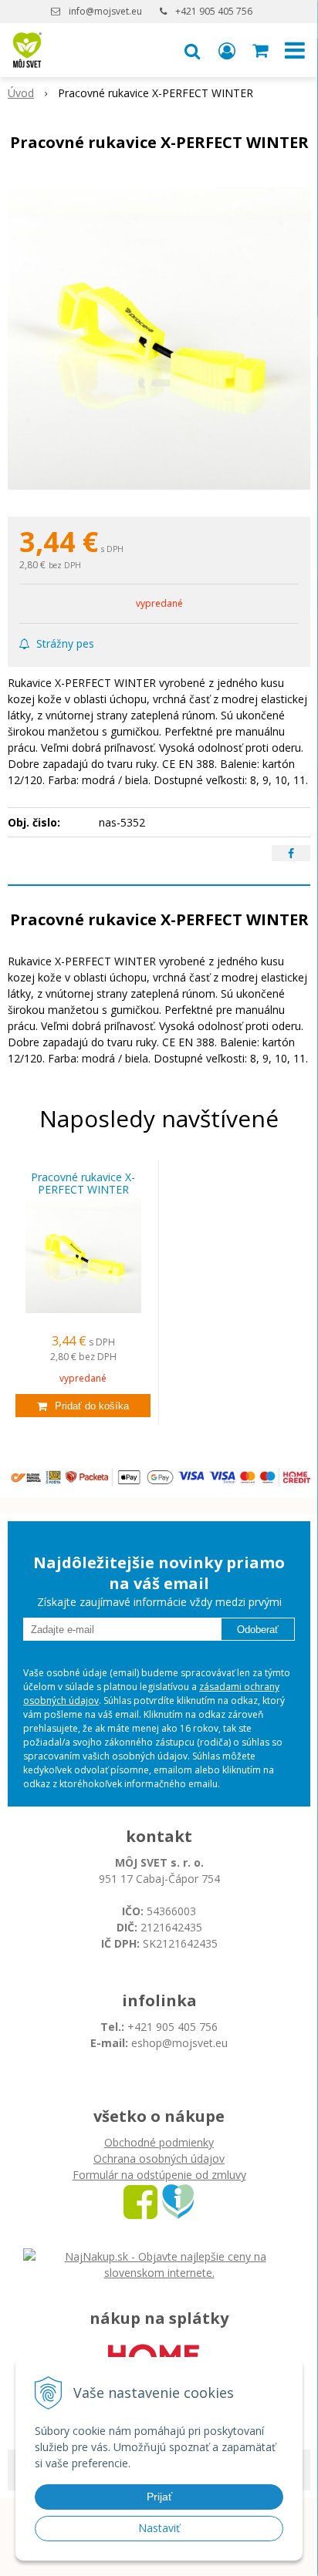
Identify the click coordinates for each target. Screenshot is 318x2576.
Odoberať (258, 1630)
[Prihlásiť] (227, 50)
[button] (192, 50)
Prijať (159, 2497)
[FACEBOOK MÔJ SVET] (140, 2201)
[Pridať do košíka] (83, 1406)
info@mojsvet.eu (105, 11)
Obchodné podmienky (159, 2142)
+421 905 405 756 (214, 11)
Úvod (21, 93)
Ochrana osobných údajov (159, 2158)
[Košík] (262, 50)
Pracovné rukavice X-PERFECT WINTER (83, 1184)
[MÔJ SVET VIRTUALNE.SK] (178, 2201)
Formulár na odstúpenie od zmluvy (159, 2175)
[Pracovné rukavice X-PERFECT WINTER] (159, 338)
